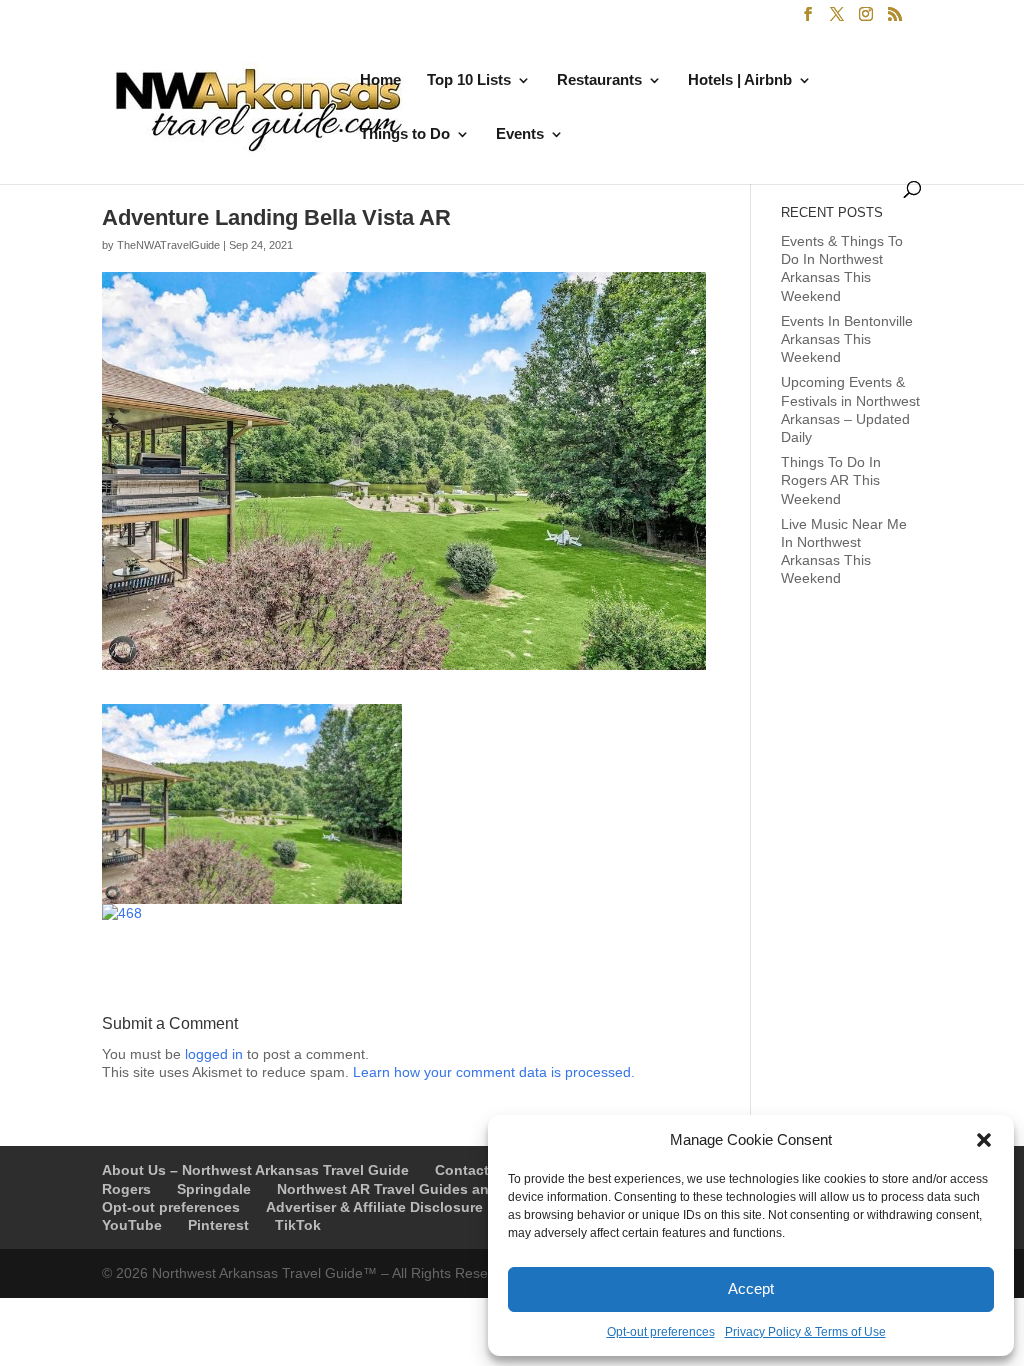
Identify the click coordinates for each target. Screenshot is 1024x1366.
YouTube (132, 1225)
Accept (751, 1288)
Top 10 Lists (469, 80)
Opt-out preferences (661, 1332)
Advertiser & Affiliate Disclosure (374, 1207)
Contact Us (473, 1170)
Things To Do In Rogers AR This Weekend (831, 480)
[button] (984, 1140)
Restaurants (599, 80)
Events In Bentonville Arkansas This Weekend (847, 339)
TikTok (298, 1225)
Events (520, 134)
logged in (214, 1054)
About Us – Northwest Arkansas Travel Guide (255, 1170)
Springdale (214, 1189)
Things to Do (405, 134)
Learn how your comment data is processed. (494, 1072)
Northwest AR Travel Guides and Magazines (426, 1189)
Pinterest (218, 1225)
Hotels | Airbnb (740, 80)
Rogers (126, 1189)
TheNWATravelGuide (168, 245)
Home (380, 80)
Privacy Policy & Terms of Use (805, 1332)
